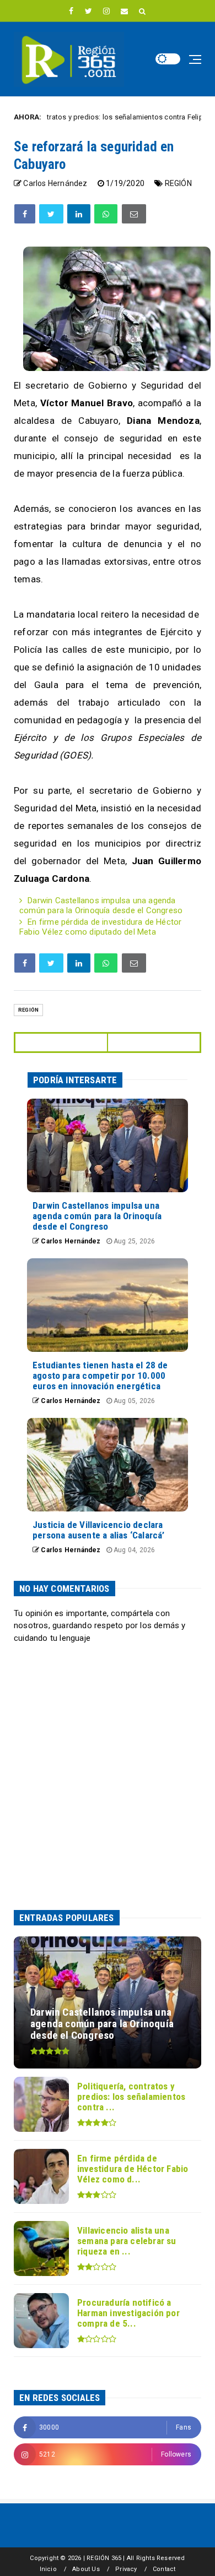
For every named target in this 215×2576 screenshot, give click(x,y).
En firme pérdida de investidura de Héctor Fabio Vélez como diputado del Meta (100, 927)
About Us (86, 2569)
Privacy (126, 2569)
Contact (164, 2569)
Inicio (48, 2569)
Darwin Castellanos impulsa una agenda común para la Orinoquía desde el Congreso (101, 905)
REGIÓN (178, 183)
